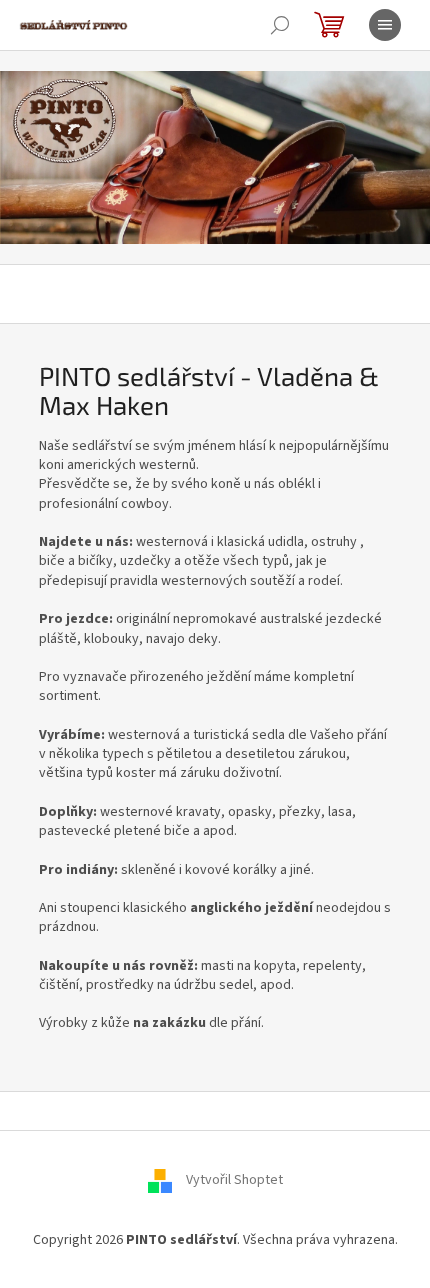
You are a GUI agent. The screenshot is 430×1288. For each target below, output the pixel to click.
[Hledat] (280, 25)
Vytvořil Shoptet (234, 1180)
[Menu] (385, 25)
